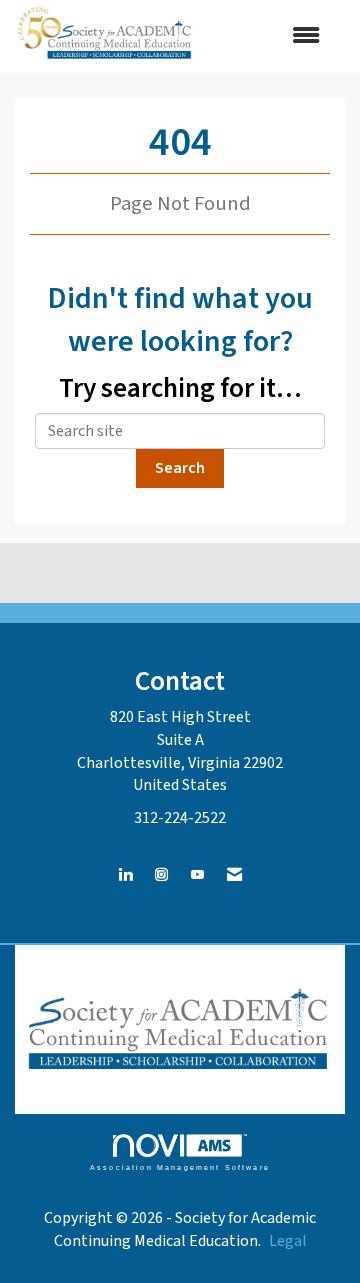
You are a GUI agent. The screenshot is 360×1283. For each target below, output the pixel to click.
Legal (288, 1241)
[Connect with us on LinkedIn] (125, 875)
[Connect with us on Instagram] (161, 875)
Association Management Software (180, 1167)
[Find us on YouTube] (197, 875)
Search (180, 468)
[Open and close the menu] (269, 36)
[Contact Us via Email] (234, 875)
